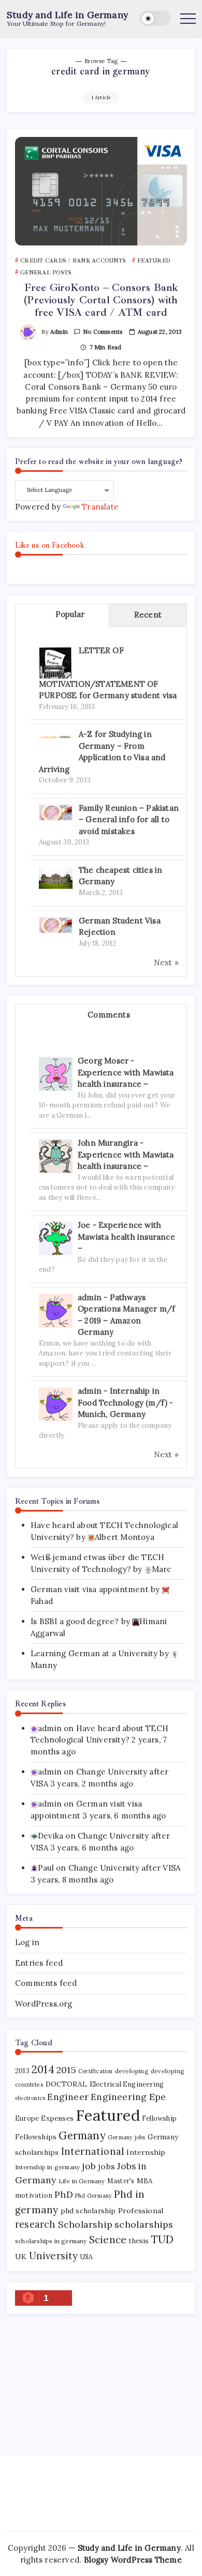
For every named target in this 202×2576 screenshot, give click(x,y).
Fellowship (159, 2118)
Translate (100, 507)
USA (87, 2257)
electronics (30, 2098)
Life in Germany (82, 2181)
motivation (34, 2195)
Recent (148, 615)
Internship (146, 2152)
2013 (22, 2071)
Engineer (68, 2097)
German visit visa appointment (90, 1589)
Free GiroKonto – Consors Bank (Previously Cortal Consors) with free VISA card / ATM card (101, 300)
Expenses (57, 2118)
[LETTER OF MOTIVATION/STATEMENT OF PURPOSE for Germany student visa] (55, 663)
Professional (141, 2211)
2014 (43, 2069)
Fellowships (36, 2137)
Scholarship (85, 2224)
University (54, 2256)
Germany (82, 2135)
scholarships (144, 2224)
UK (21, 2257)
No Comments (103, 332)
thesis (139, 2241)
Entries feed (39, 1963)
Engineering (119, 2097)
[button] (155, 18)
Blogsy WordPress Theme (133, 2560)
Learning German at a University (94, 1653)
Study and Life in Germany (67, 15)
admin (59, 332)
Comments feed (46, 1983)
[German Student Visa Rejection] (56, 924)
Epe (158, 2097)
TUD (163, 2240)
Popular (70, 614)
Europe (27, 2118)
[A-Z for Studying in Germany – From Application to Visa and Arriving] (56, 736)
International (93, 2151)
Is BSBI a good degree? (75, 1621)
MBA (145, 2181)
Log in (27, 1942)
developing (132, 2071)
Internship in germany (47, 2167)
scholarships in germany (51, 2241)
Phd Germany (93, 2196)
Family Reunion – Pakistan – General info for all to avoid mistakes (129, 820)
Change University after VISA (125, 1868)
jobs (106, 2166)
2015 (66, 2070)
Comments (109, 1015)
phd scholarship (88, 2211)
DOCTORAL (67, 2084)
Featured (108, 2115)
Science (108, 2240)
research (35, 2224)
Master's (121, 2181)
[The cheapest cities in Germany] (56, 877)
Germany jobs (126, 2137)
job (89, 2166)
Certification (96, 2071)
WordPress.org (44, 2004)
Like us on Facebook (50, 545)
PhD (64, 2194)
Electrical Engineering (127, 2084)
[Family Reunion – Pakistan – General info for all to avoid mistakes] (56, 812)
